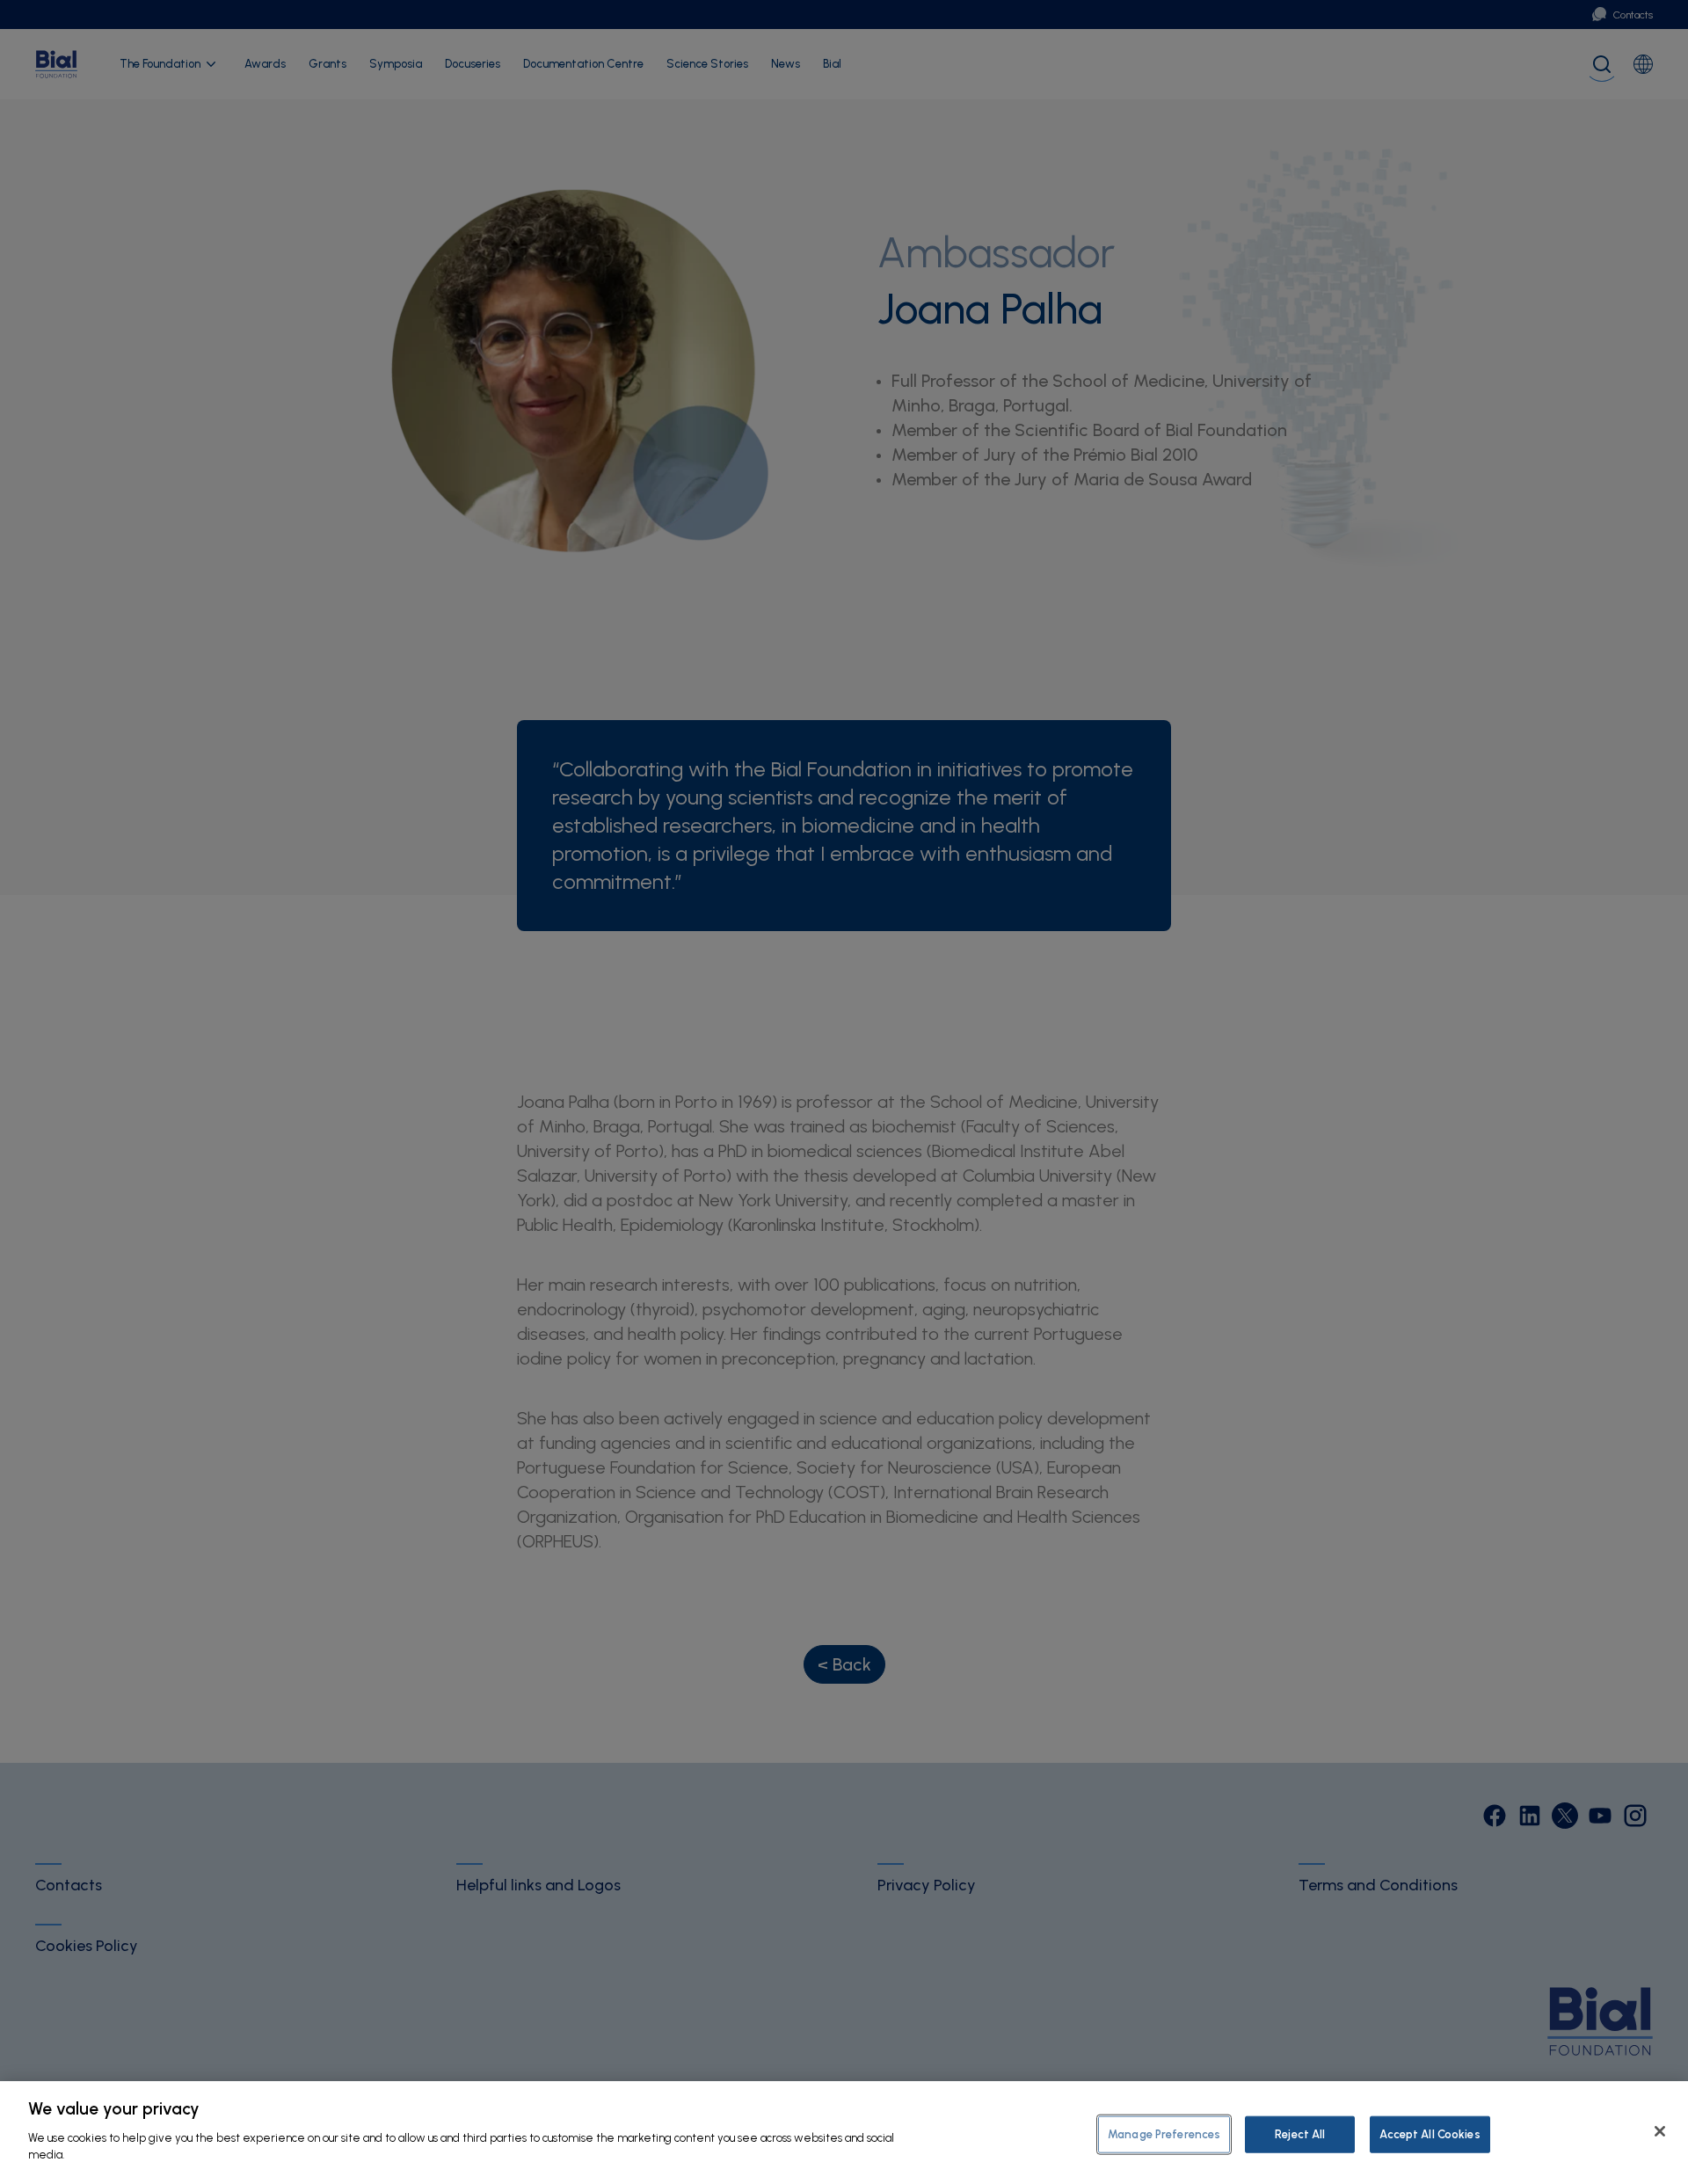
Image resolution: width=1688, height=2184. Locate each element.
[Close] (1660, 2131)
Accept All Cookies (1430, 2133)
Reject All (1300, 2133)
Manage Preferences (1164, 2133)
